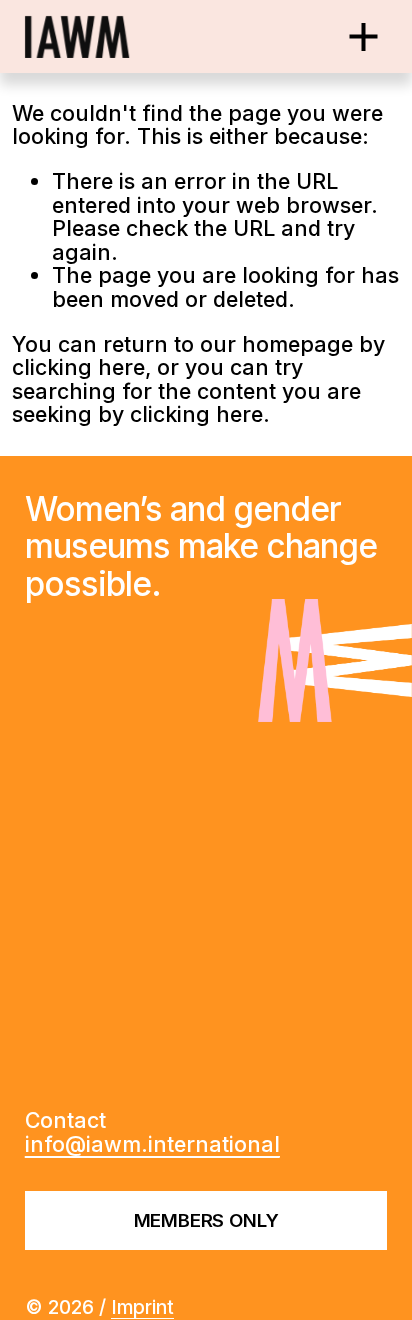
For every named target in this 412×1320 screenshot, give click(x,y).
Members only (206, 1220)
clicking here (78, 367)
